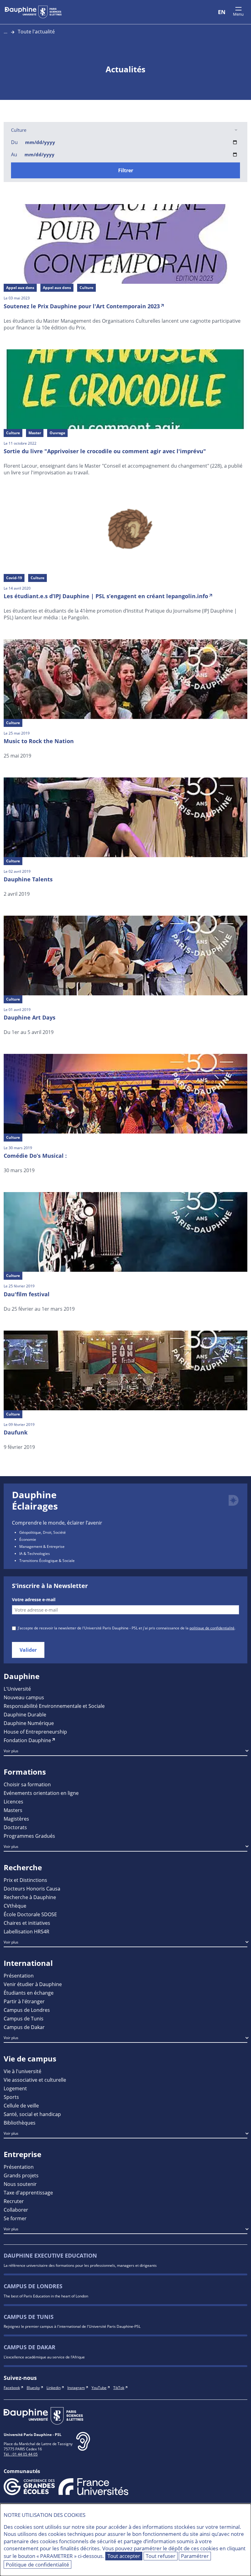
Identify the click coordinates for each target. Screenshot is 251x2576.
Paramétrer (195, 2556)
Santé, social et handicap (32, 2114)
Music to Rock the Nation (39, 741)
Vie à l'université (22, 2071)
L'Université (17, 1689)
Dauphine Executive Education (50, 2256)
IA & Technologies (35, 1553)
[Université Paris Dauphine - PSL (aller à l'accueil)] (33, 12)
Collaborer (16, 2210)
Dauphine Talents (28, 879)
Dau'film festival (27, 1294)
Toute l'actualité (36, 31)
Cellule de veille (21, 2105)
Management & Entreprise (42, 1546)
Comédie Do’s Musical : (35, 1156)
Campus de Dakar (24, 2027)
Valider (28, 1650)
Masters (13, 1810)
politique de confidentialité (212, 1628)
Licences (13, 1801)
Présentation (19, 1976)
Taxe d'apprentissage (28, 2192)
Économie (28, 1539)
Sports (11, 2097)
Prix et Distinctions (25, 1880)
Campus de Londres (27, 2010)
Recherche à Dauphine (30, 1897)
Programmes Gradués (29, 1836)
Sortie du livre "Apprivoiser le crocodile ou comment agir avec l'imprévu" (105, 451)
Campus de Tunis (24, 2018)
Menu (238, 14)
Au (14, 154)
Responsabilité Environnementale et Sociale (54, 1706)
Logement (15, 2088)
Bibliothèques (20, 2123)
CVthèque (15, 1906)
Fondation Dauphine (27, 1740)
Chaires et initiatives (27, 1923)
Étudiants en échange (29, 1993)
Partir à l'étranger (24, 2001)
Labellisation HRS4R (26, 1931)
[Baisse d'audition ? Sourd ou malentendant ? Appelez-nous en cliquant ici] (83, 2446)
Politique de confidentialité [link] (37, 2565)
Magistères (16, 1819)
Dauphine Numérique (29, 1723)
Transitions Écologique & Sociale (47, 1560)
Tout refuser (161, 2556)
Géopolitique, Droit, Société (43, 1532)
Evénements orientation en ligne (41, 1793)
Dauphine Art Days (30, 1017)
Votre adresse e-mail (34, 1600)
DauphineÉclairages (35, 1501)
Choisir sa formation (27, 1784)
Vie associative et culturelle (35, 2080)
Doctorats (15, 1827)
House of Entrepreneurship (35, 1732)
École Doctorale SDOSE (30, 1914)
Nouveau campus (24, 1697)
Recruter (14, 2201)
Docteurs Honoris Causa (32, 1888)
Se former (15, 2218)
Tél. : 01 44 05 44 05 (21, 2454)
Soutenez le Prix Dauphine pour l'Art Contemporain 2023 (82, 306)
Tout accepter (124, 2556)
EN (222, 12)
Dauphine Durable (25, 1714)
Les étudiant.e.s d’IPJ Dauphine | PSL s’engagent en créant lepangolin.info (106, 596)
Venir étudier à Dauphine (33, 1984)
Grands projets (21, 2175)
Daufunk (16, 1432)
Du (14, 142)
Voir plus (11, 1751)
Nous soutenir (20, 2184)
